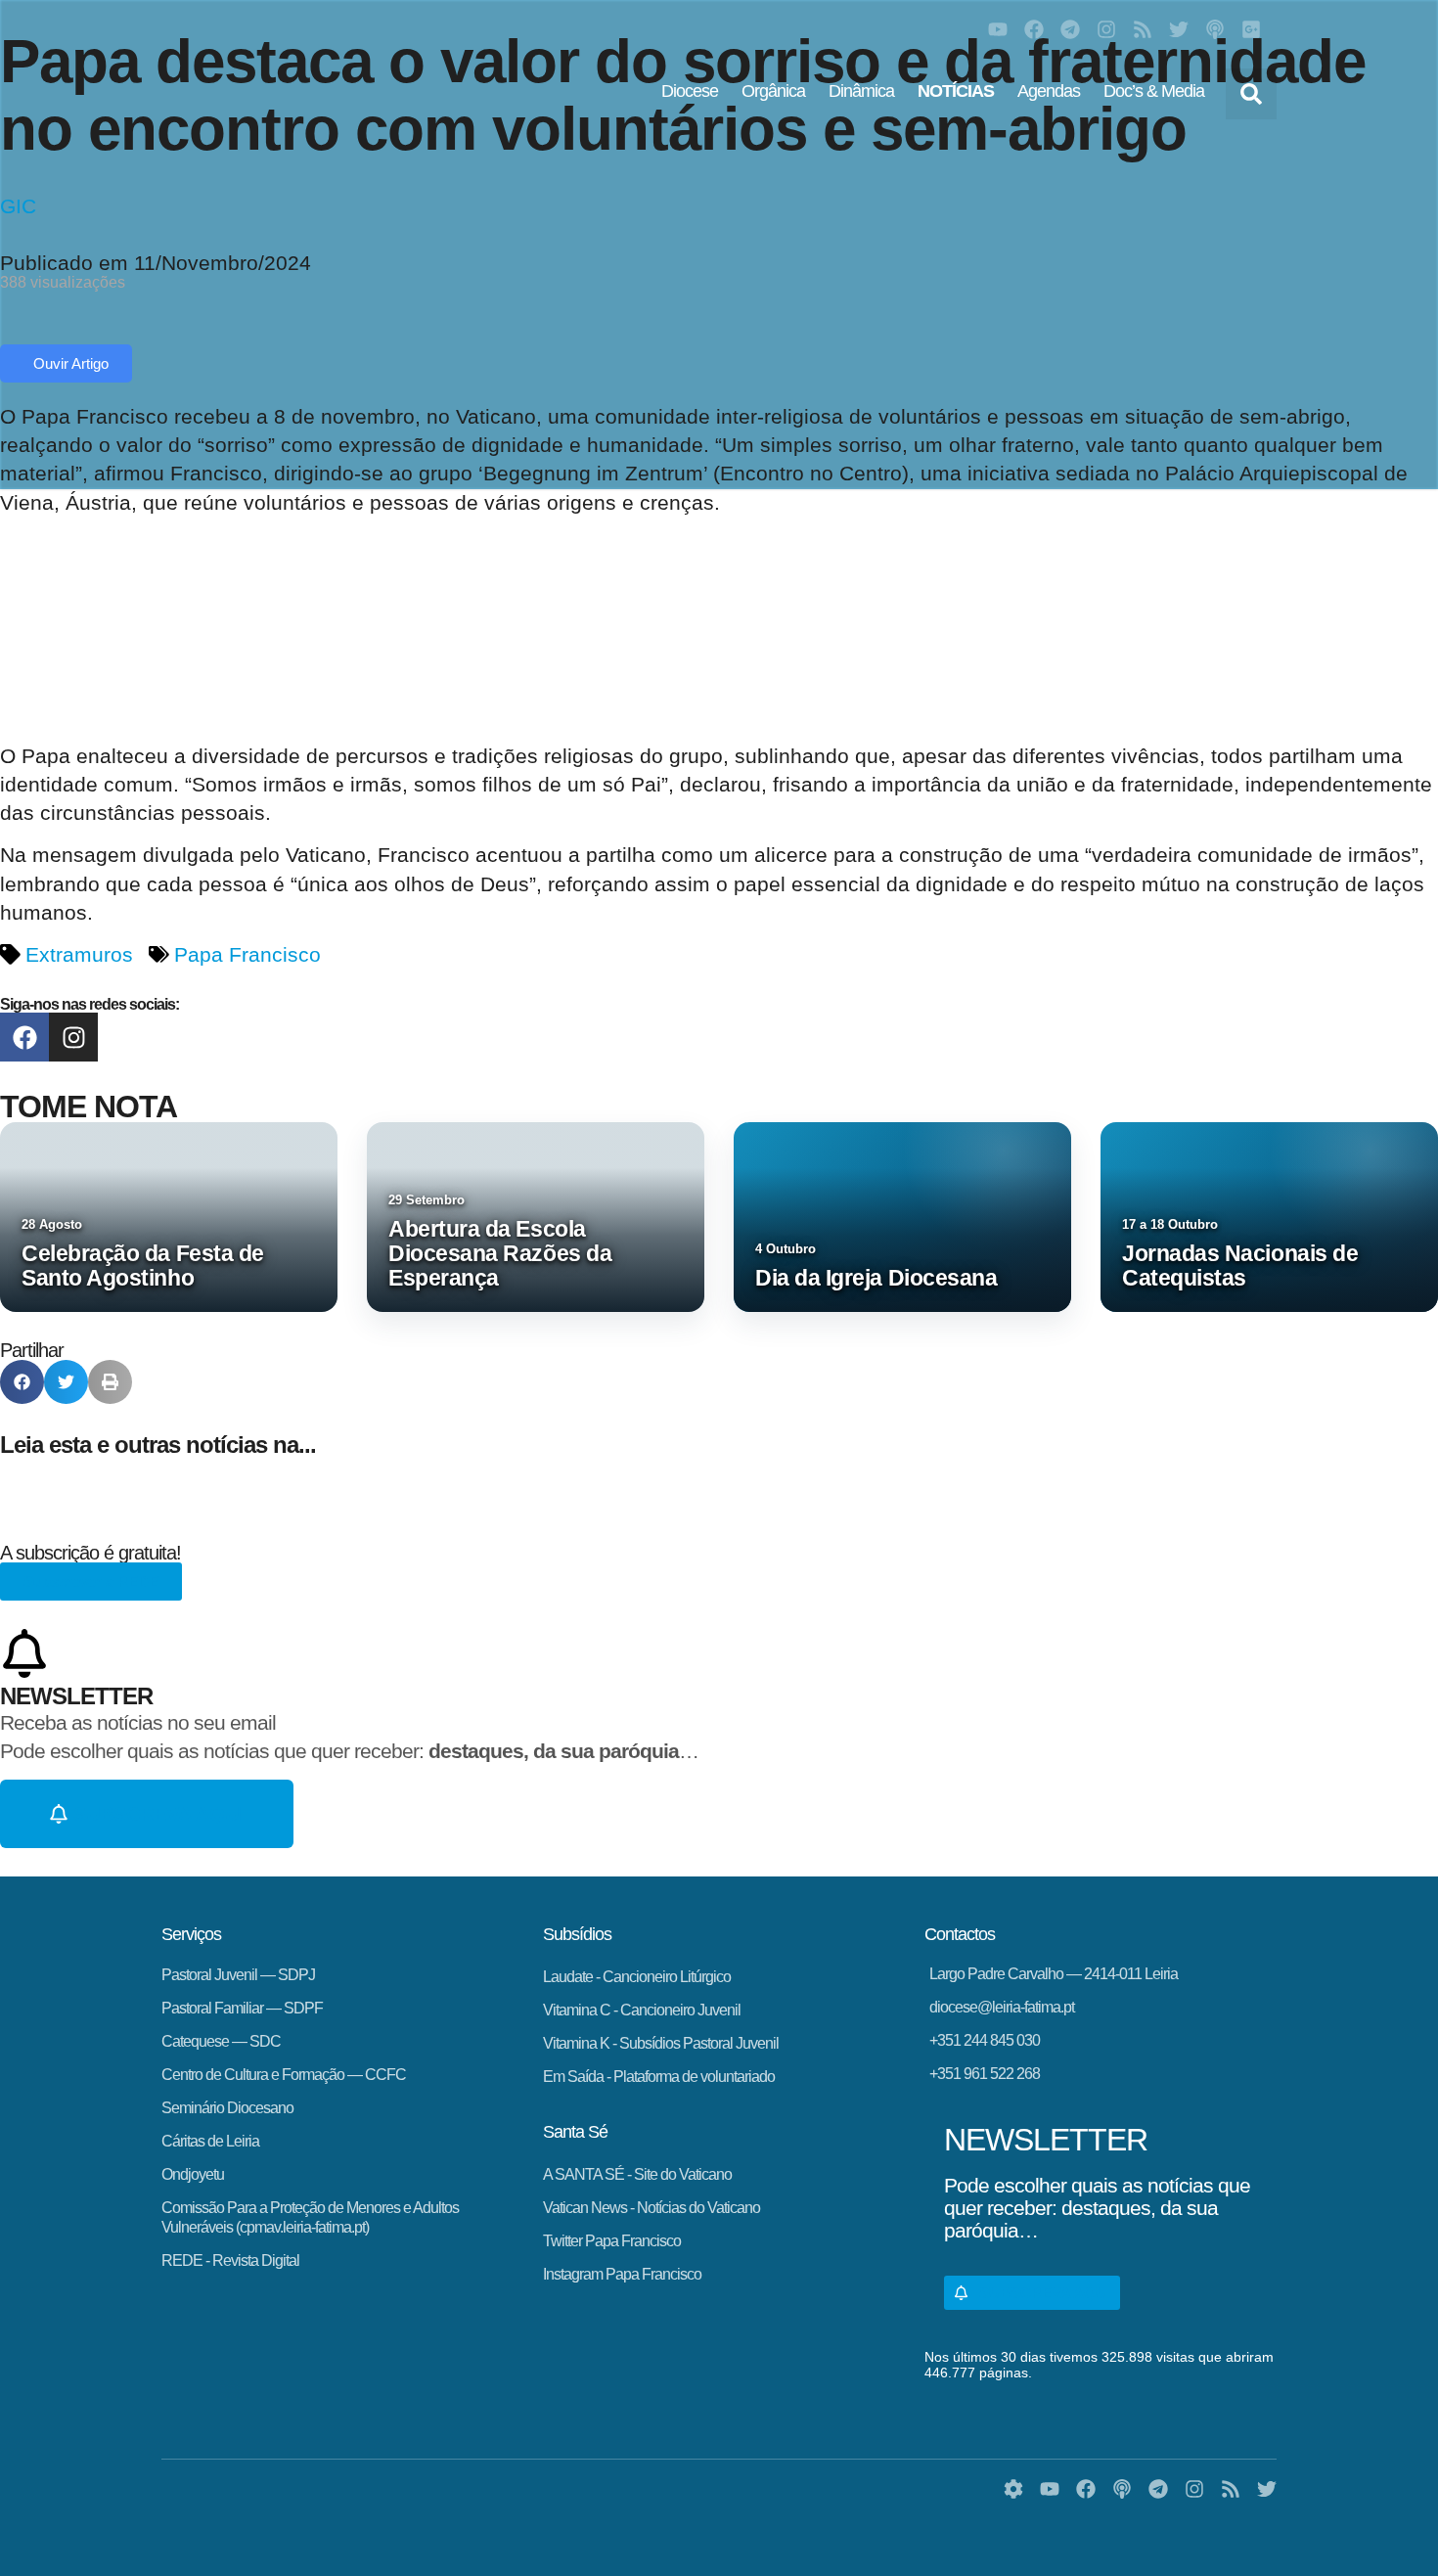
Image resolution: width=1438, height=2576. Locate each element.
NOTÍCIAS (956, 91)
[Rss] (1143, 29)
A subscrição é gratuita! (90, 1553)
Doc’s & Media (1154, 91)
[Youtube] (998, 29)
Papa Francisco (247, 954)
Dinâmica (861, 91)
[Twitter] (1179, 29)
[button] (1251, 94)
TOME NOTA (89, 1107)
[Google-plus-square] (1251, 29)
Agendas (1049, 91)
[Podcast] (1215, 29)
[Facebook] (1034, 29)
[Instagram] (1106, 29)
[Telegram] (1070, 29)
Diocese (690, 91)
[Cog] (1013, 2489)
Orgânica (773, 91)
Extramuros (79, 954)
